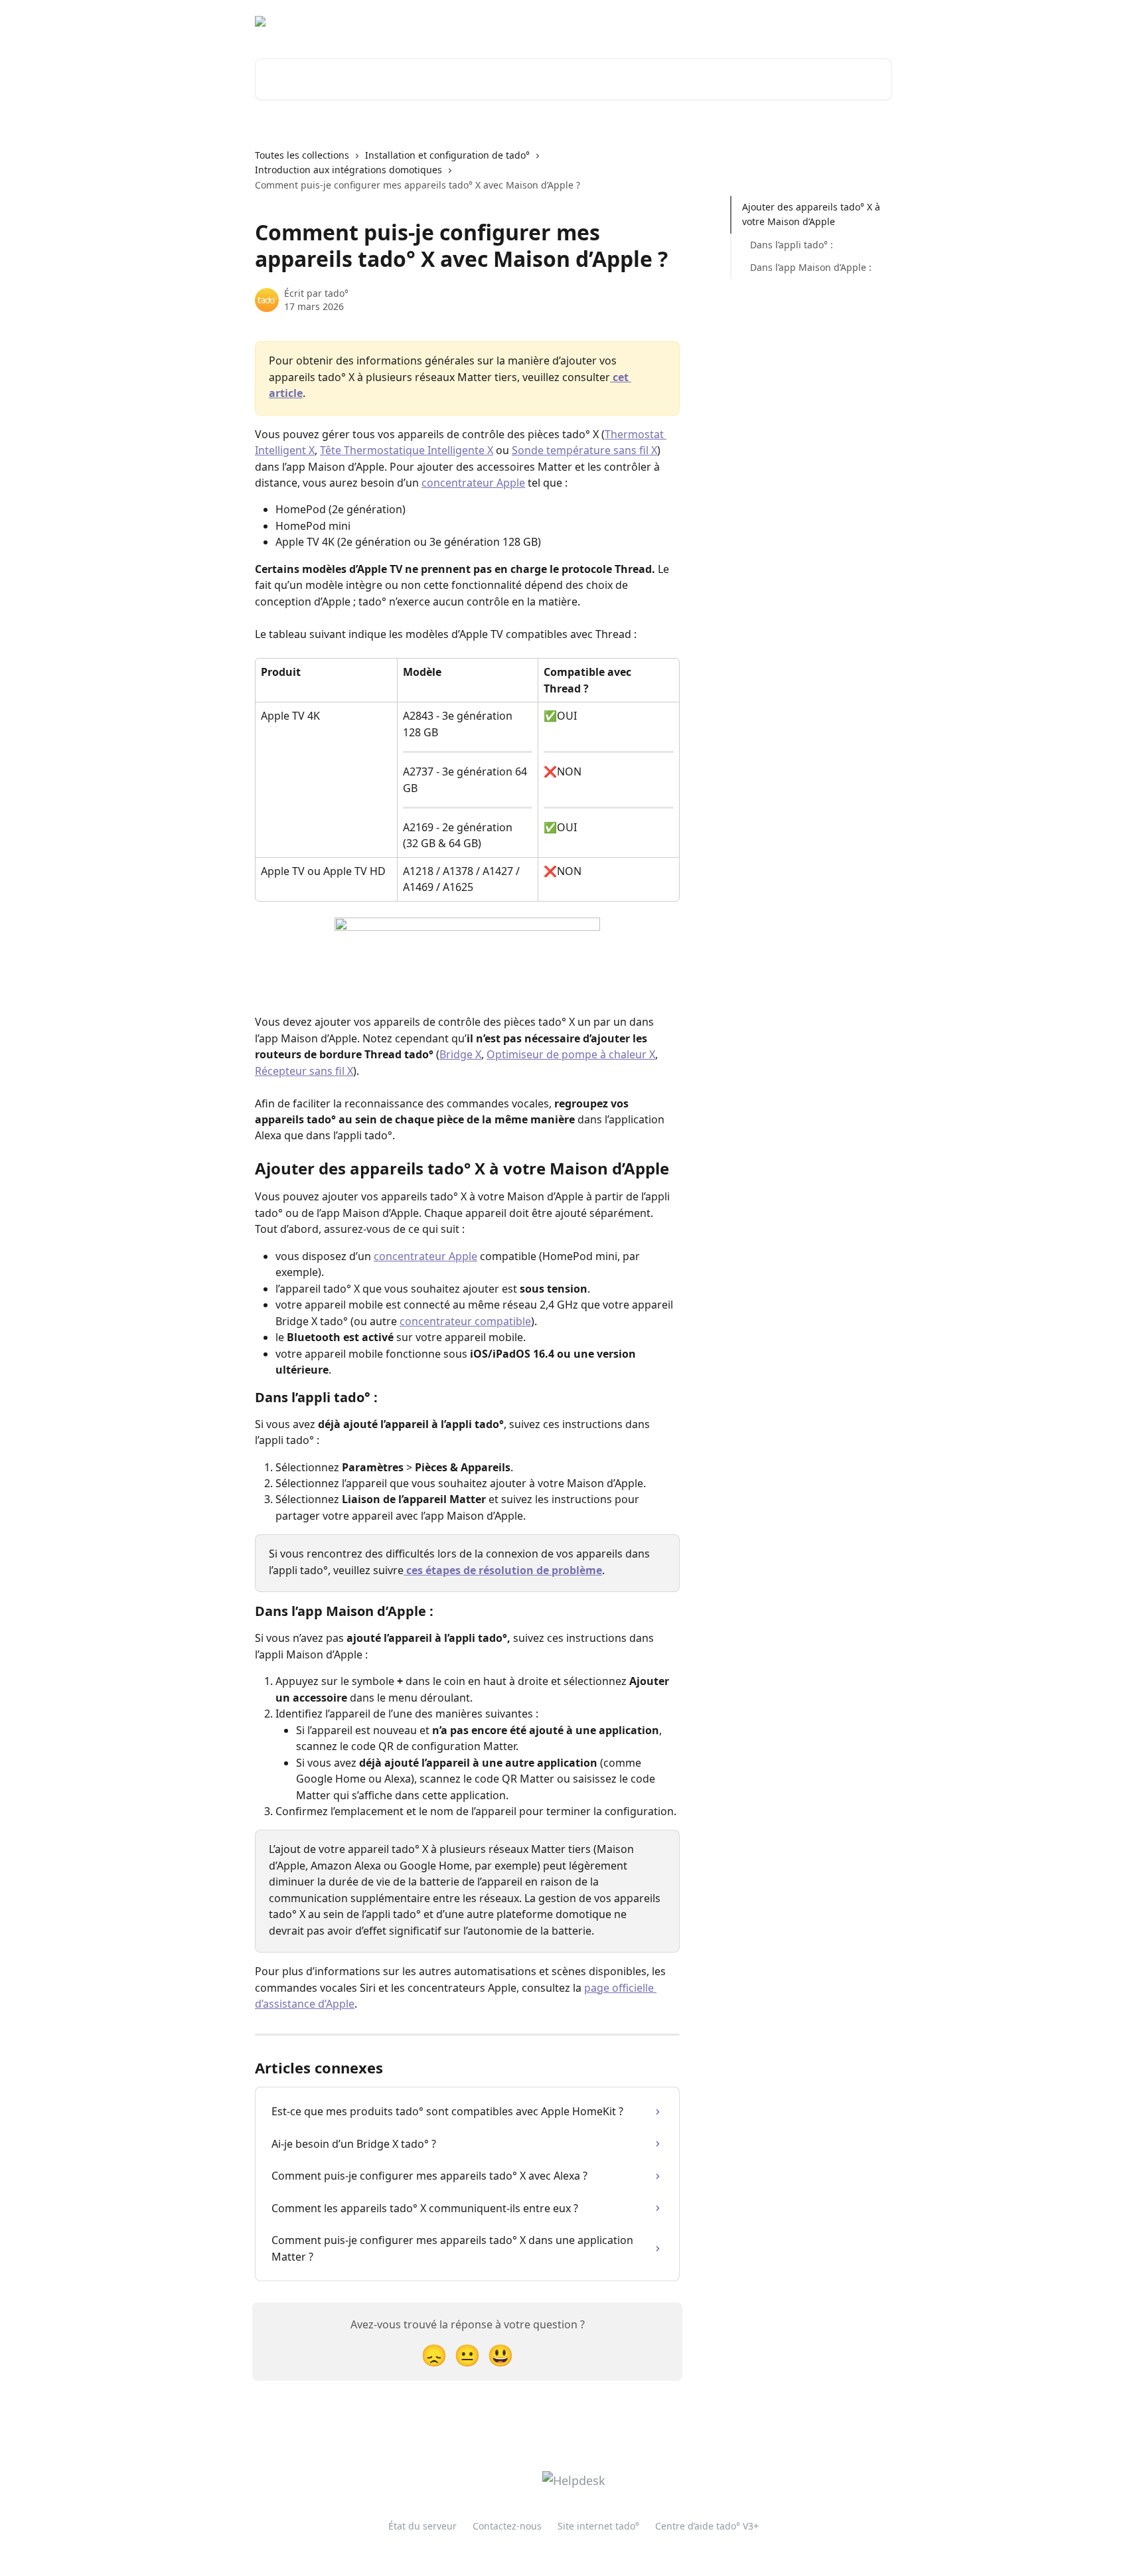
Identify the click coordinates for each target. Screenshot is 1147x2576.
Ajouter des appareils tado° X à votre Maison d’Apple (811, 214)
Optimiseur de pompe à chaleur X (571, 1054)
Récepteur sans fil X (304, 1071)
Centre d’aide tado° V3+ (707, 2526)
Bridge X (460, 1054)
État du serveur (422, 2526)
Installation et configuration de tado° (447, 155)
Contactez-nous (507, 2526)
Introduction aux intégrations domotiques (348, 170)
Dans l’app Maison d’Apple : (811, 267)
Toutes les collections (302, 155)
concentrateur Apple (473, 483)
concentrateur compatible (465, 1321)
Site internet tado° (769, 21)
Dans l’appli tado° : (792, 245)
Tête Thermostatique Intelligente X (407, 450)
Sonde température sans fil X (584, 450)
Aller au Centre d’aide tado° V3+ (639, 21)
